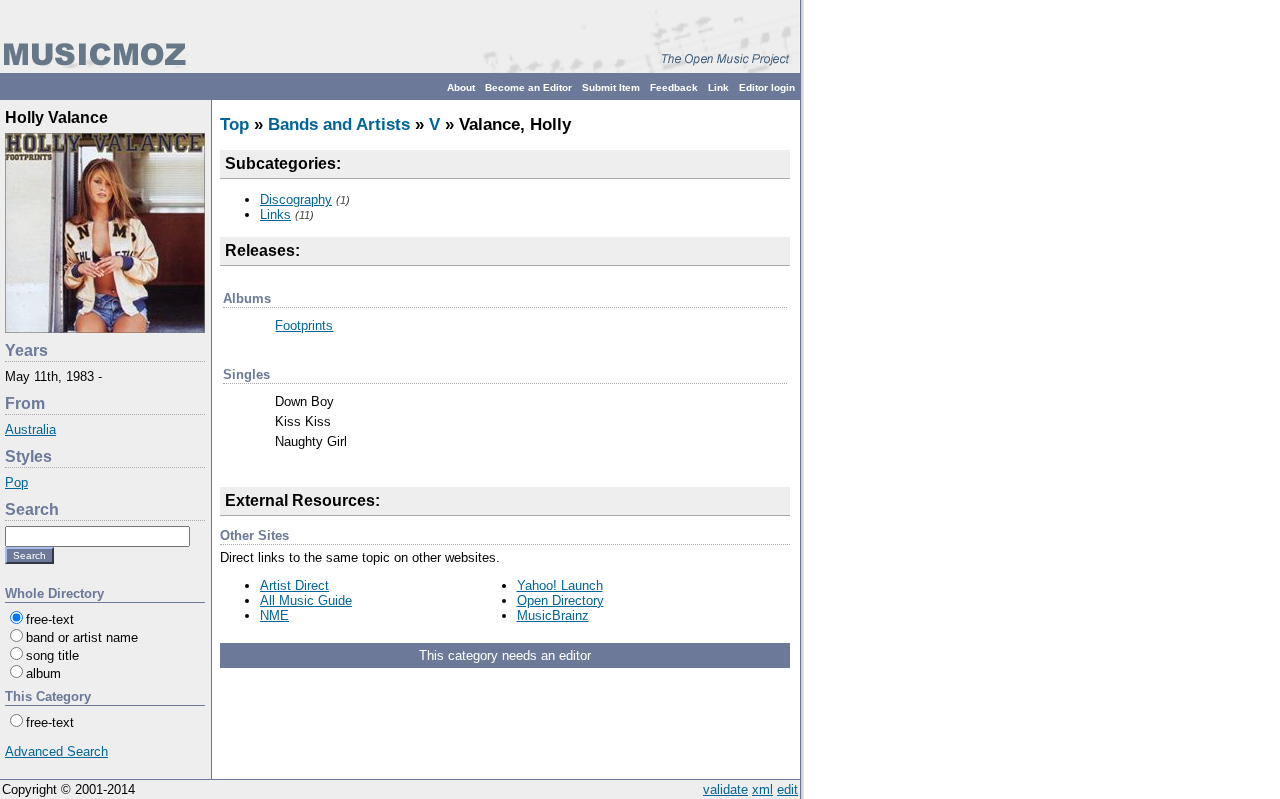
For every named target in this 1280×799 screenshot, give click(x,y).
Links (275, 214)
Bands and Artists (339, 124)
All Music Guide (306, 600)
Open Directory (560, 600)
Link (718, 87)
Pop (16, 482)
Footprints (304, 325)
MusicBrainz (553, 615)
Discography (296, 199)
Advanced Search (56, 751)
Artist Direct (294, 585)
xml (762, 789)
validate (725, 789)
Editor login (767, 87)
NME (274, 615)
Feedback (674, 87)
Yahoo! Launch (560, 585)
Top (234, 124)
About (461, 87)
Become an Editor (528, 87)
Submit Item (611, 87)
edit (787, 789)
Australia (30, 429)
